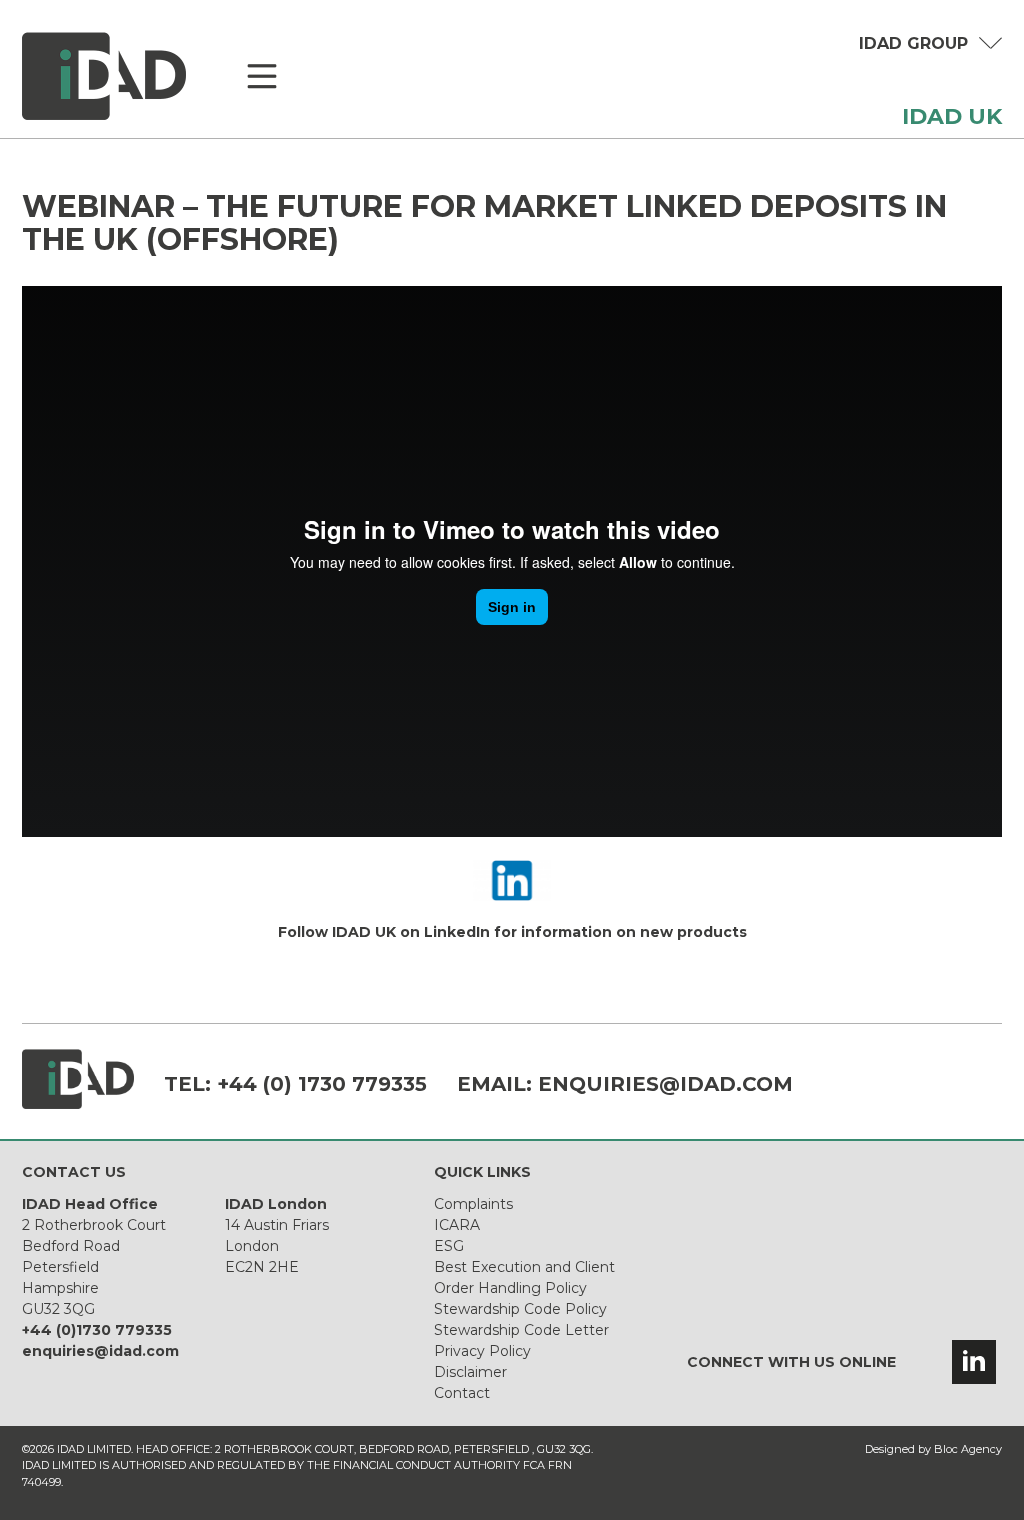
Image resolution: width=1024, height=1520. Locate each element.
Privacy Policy (482, 1351)
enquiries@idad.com (665, 1084)
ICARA (457, 1225)
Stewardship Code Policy (520, 1309)
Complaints (473, 1204)
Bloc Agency (968, 1449)
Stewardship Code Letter (521, 1330)
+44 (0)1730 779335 (97, 1330)
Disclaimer (470, 1372)
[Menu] (262, 76)
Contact (462, 1393)
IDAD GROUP (913, 43)
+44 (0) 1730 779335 (322, 1084)
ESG (449, 1246)
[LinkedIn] (974, 1362)
